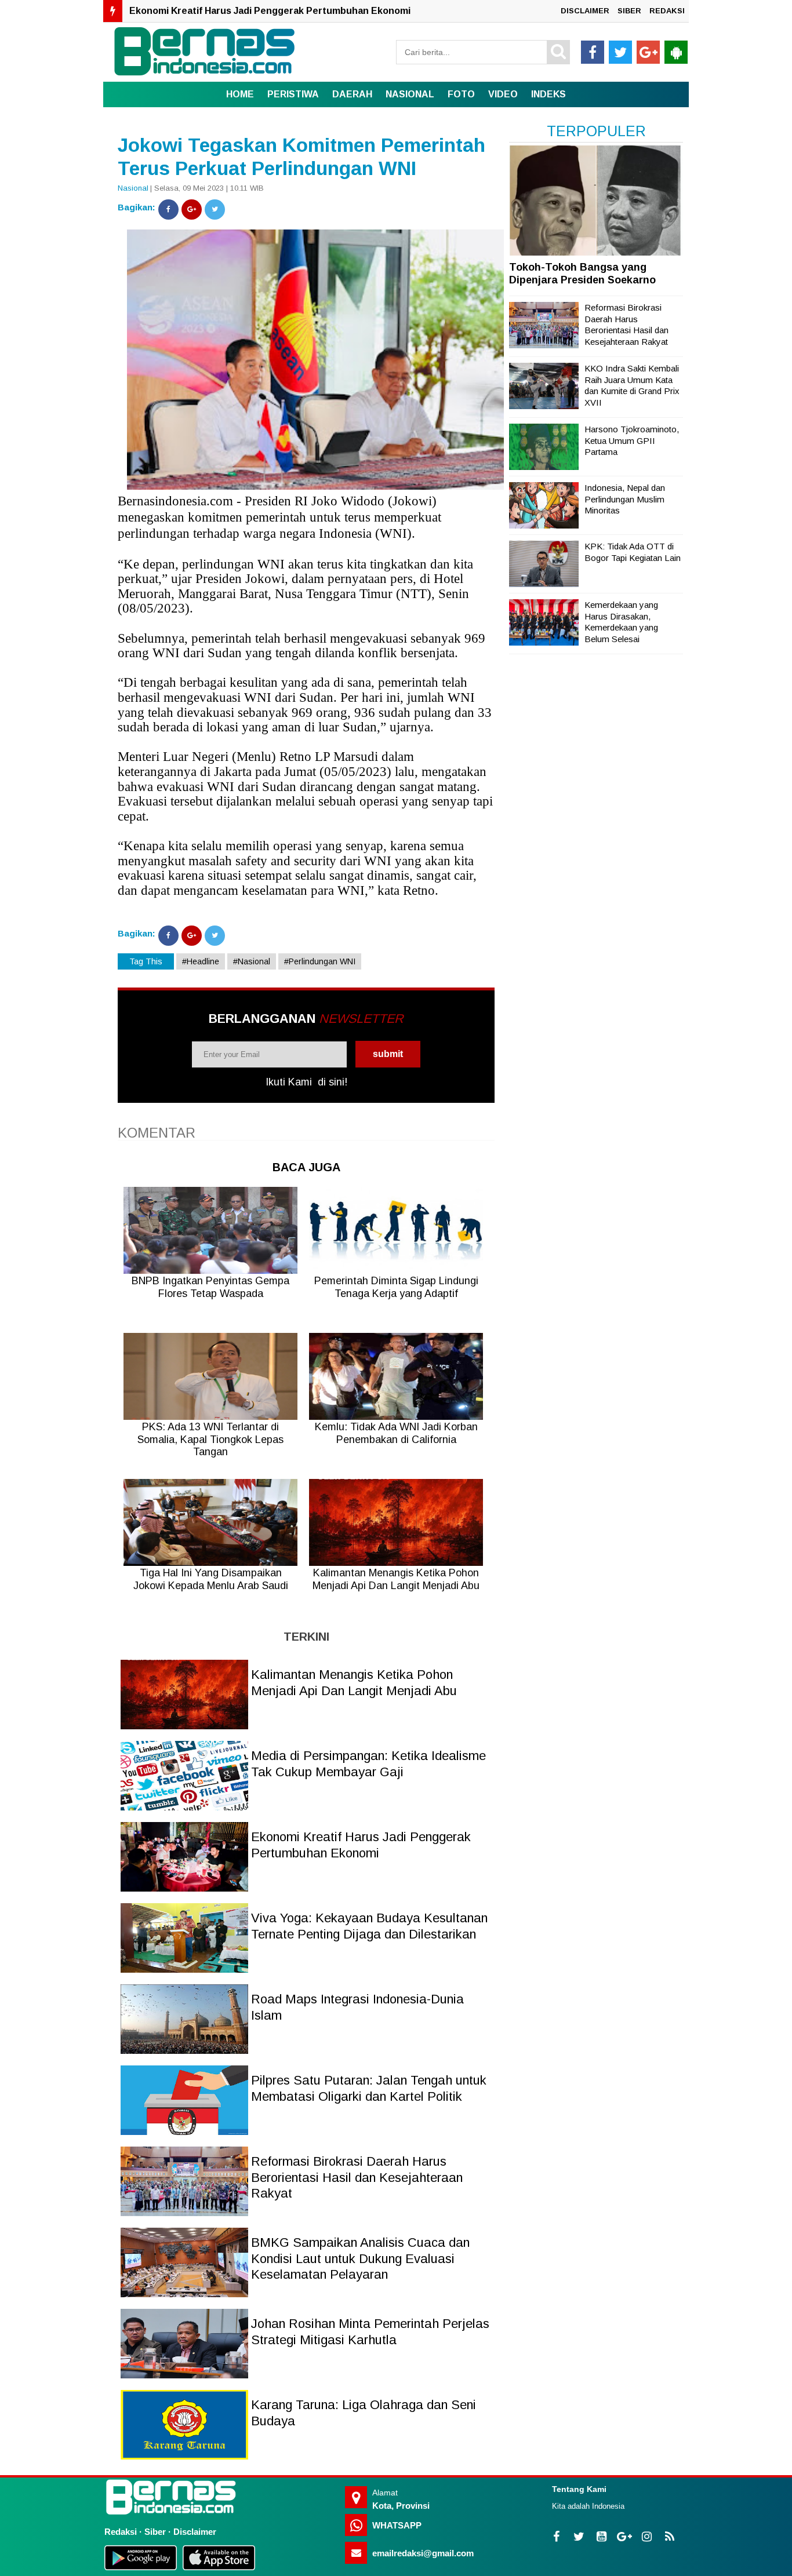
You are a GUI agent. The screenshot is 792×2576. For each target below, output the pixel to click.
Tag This (146, 961)
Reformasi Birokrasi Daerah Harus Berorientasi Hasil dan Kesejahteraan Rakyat (357, 2177)
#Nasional (252, 961)
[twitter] (620, 52)
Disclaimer (195, 2532)
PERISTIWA (293, 94)
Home (240, 94)
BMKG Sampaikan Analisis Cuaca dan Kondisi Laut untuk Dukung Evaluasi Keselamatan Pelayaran (360, 2258)
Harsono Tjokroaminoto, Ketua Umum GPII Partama (632, 440)
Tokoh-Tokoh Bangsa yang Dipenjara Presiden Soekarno (582, 274)
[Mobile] (676, 52)
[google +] (648, 52)
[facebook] (593, 52)
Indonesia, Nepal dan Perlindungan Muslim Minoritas (625, 499)
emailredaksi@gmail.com (423, 2553)
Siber (155, 2532)
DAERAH (352, 94)
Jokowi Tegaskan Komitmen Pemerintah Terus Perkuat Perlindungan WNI (301, 157)
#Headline (201, 961)
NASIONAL (410, 94)
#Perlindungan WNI (320, 961)
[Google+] (192, 209)
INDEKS (548, 94)
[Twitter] (215, 209)
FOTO (461, 94)
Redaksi (121, 2532)
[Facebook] (168, 209)
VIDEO (503, 94)
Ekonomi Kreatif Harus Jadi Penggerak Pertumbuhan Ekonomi (270, 11)
